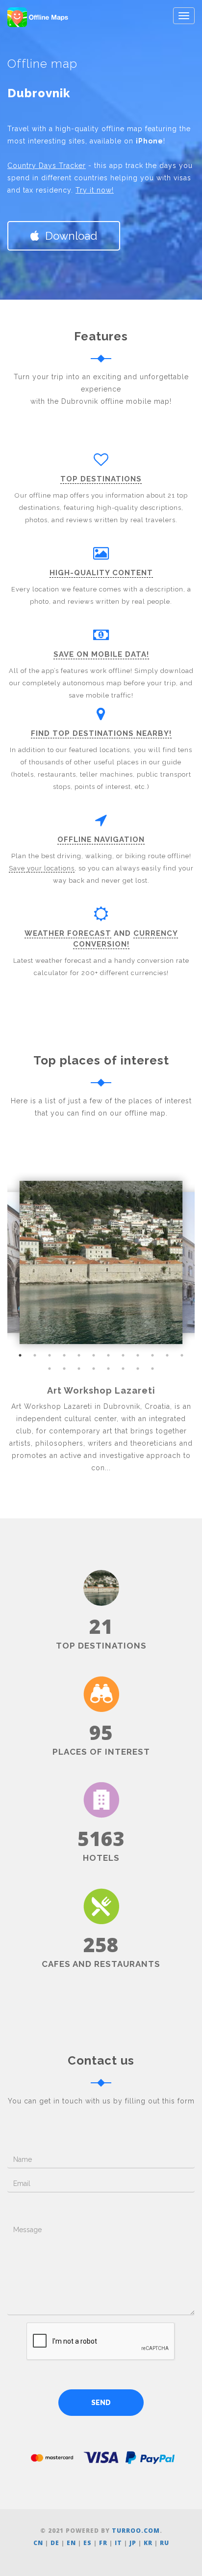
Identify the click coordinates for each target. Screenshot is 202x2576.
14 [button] (64, 1369)
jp (133, 2543)
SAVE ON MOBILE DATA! (101, 654)
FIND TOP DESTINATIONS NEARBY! (101, 733)
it (118, 2543)
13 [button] (50, 1369)
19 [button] (138, 1369)
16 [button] (94, 1369)
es (88, 2543)
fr (103, 2543)
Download (68, 236)
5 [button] (79, 1355)
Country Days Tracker (47, 166)
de (55, 2543)
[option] (101, 1262)
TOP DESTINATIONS (101, 479)
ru (164, 2543)
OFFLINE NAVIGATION (101, 840)
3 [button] (50, 1355)
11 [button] (167, 1355)
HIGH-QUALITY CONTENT (101, 573)
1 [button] (20, 1355)
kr (148, 2543)
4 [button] (64, 1355)
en (71, 2543)
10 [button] (152, 1355)
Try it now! (95, 190)
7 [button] (108, 1355)
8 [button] (123, 1355)
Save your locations (42, 868)
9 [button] (138, 1355)
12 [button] (182, 1355)
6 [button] (94, 1355)
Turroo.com (136, 2531)
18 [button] (123, 1369)
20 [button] (152, 1369)
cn (38, 2543)
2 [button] (35, 1355)
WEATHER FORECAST (68, 933)
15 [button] (79, 1369)
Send (101, 2403)
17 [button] (108, 1369)
